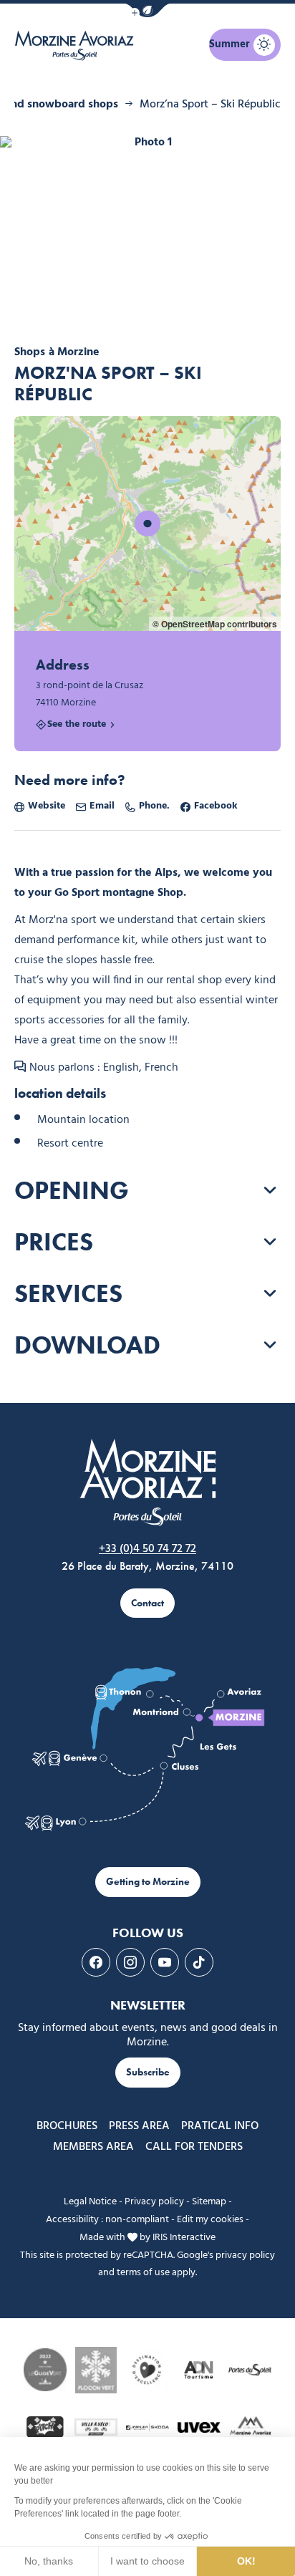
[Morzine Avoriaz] (77, 45)
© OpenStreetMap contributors (215, 624)
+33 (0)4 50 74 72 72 (147, 1549)
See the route (77, 725)
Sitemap (209, 2202)
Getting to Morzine (148, 1882)
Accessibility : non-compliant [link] (107, 2220)
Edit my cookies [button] (210, 2220)
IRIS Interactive (184, 2238)
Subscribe (148, 2072)
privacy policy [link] (245, 2256)
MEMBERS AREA (93, 2147)
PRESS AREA (139, 2126)
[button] (147, 10)
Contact (147, 1603)
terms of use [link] (143, 2273)
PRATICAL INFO (220, 2126)
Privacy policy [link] (154, 2202)
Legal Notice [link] (90, 2202)
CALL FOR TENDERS (194, 2147)
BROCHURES (67, 2126)
